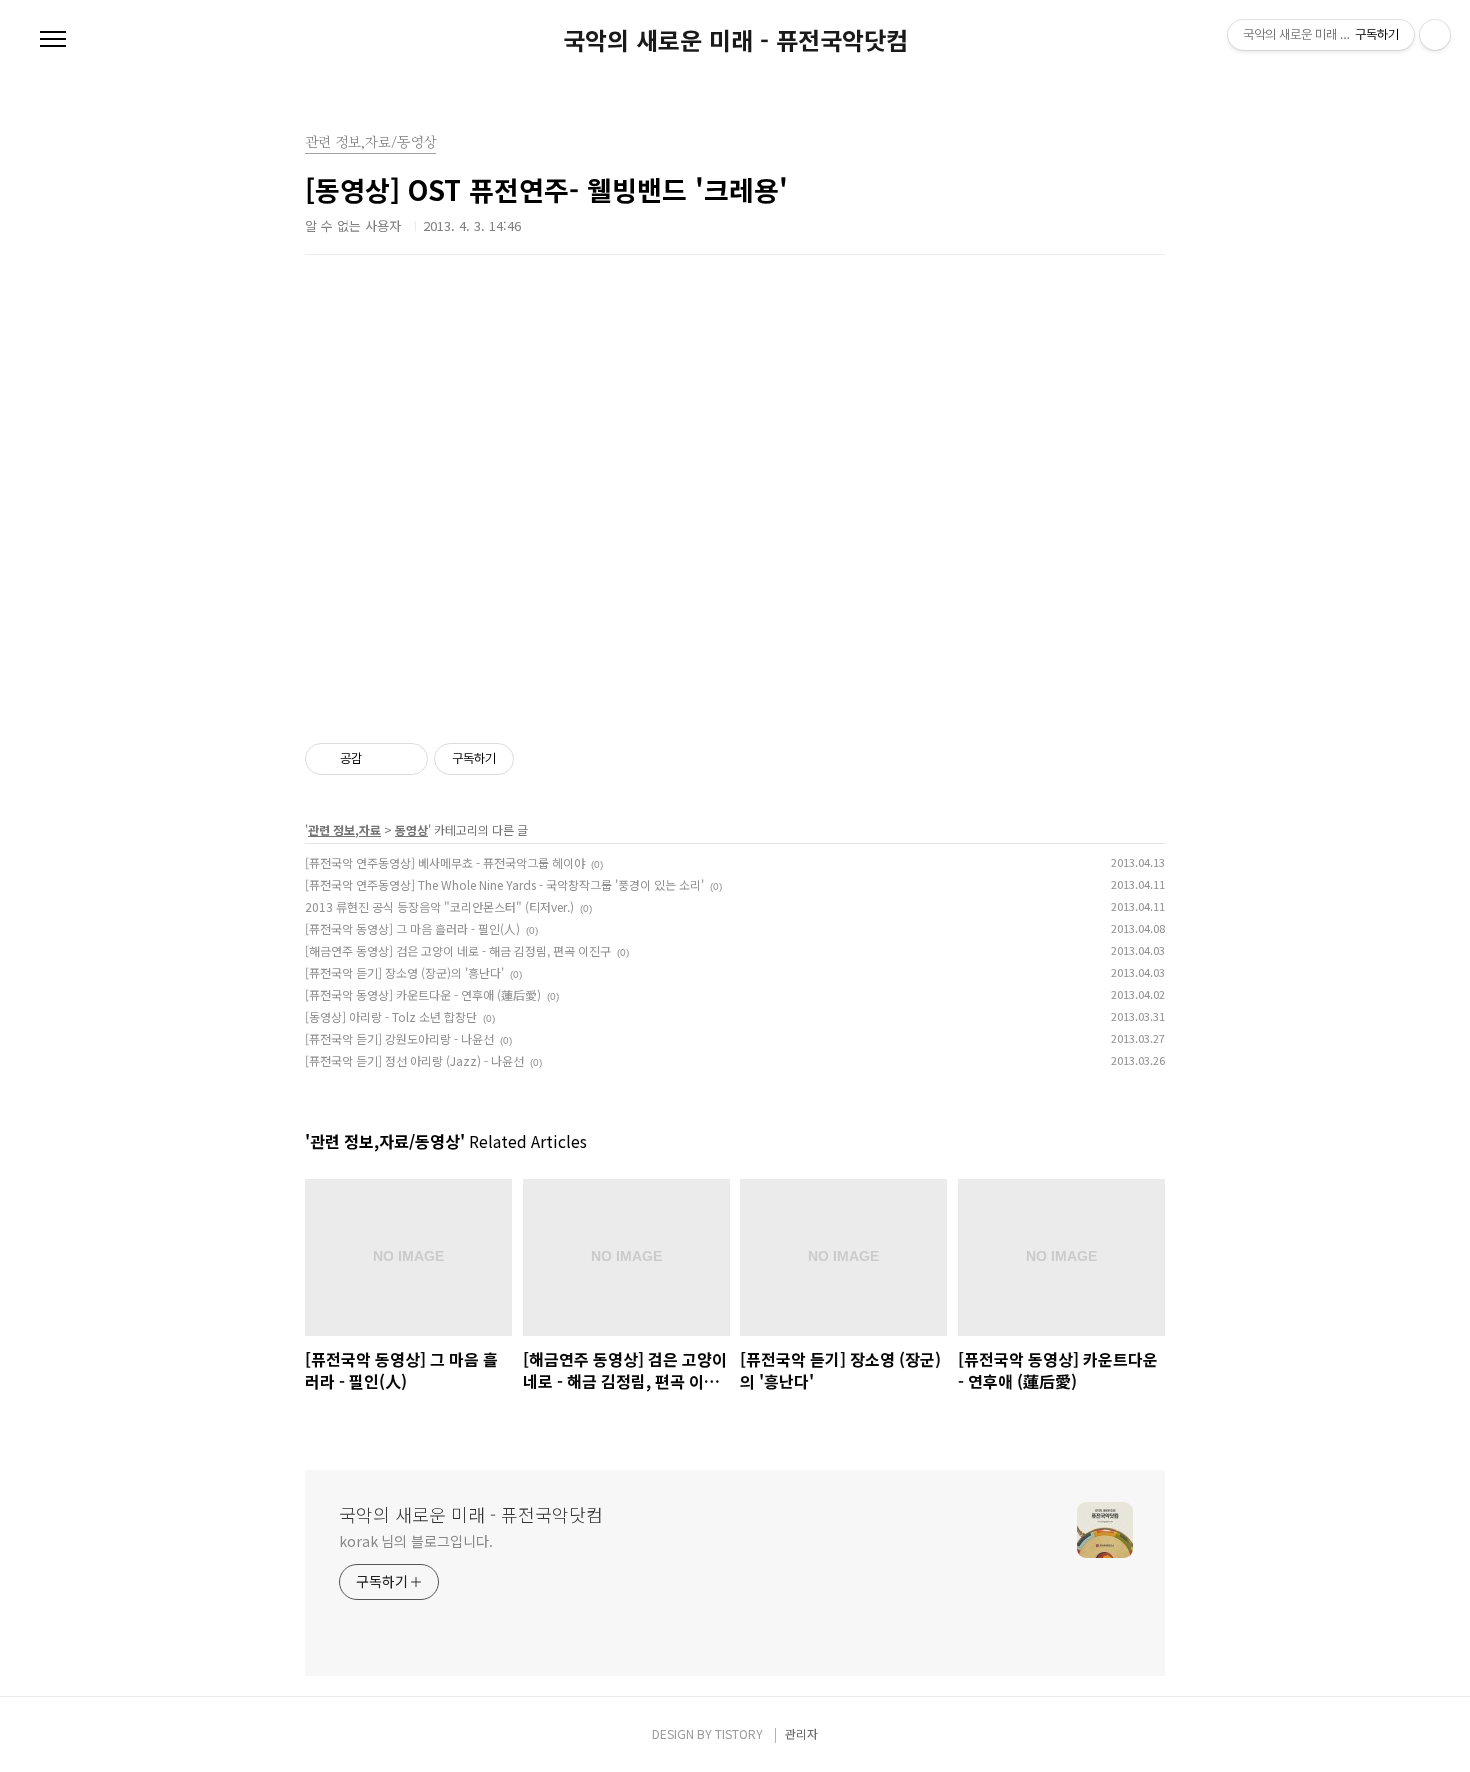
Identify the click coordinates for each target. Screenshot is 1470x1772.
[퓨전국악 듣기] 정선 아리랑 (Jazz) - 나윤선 (414, 1060)
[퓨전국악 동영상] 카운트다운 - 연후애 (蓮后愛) (423, 994)
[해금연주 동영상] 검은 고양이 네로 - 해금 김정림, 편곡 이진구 (458, 950)
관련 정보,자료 (344, 829)
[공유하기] (380, 759)
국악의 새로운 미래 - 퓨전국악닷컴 (735, 40)
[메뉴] (53, 40)
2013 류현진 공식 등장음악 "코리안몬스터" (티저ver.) (439, 906)
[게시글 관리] (405, 759)
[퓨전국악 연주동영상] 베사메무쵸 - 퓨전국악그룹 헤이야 (445, 862)
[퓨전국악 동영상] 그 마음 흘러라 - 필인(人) (412, 928)
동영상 (411, 829)
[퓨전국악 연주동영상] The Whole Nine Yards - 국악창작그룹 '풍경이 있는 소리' (504, 884)
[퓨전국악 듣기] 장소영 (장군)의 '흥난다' (404, 972)
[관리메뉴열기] (1435, 35)
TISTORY (739, 1733)
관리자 (801, 1733)
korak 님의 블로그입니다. (415, 1541)
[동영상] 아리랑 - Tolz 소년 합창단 (391, 1016)
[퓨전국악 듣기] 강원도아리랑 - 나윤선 (399, 1038)
